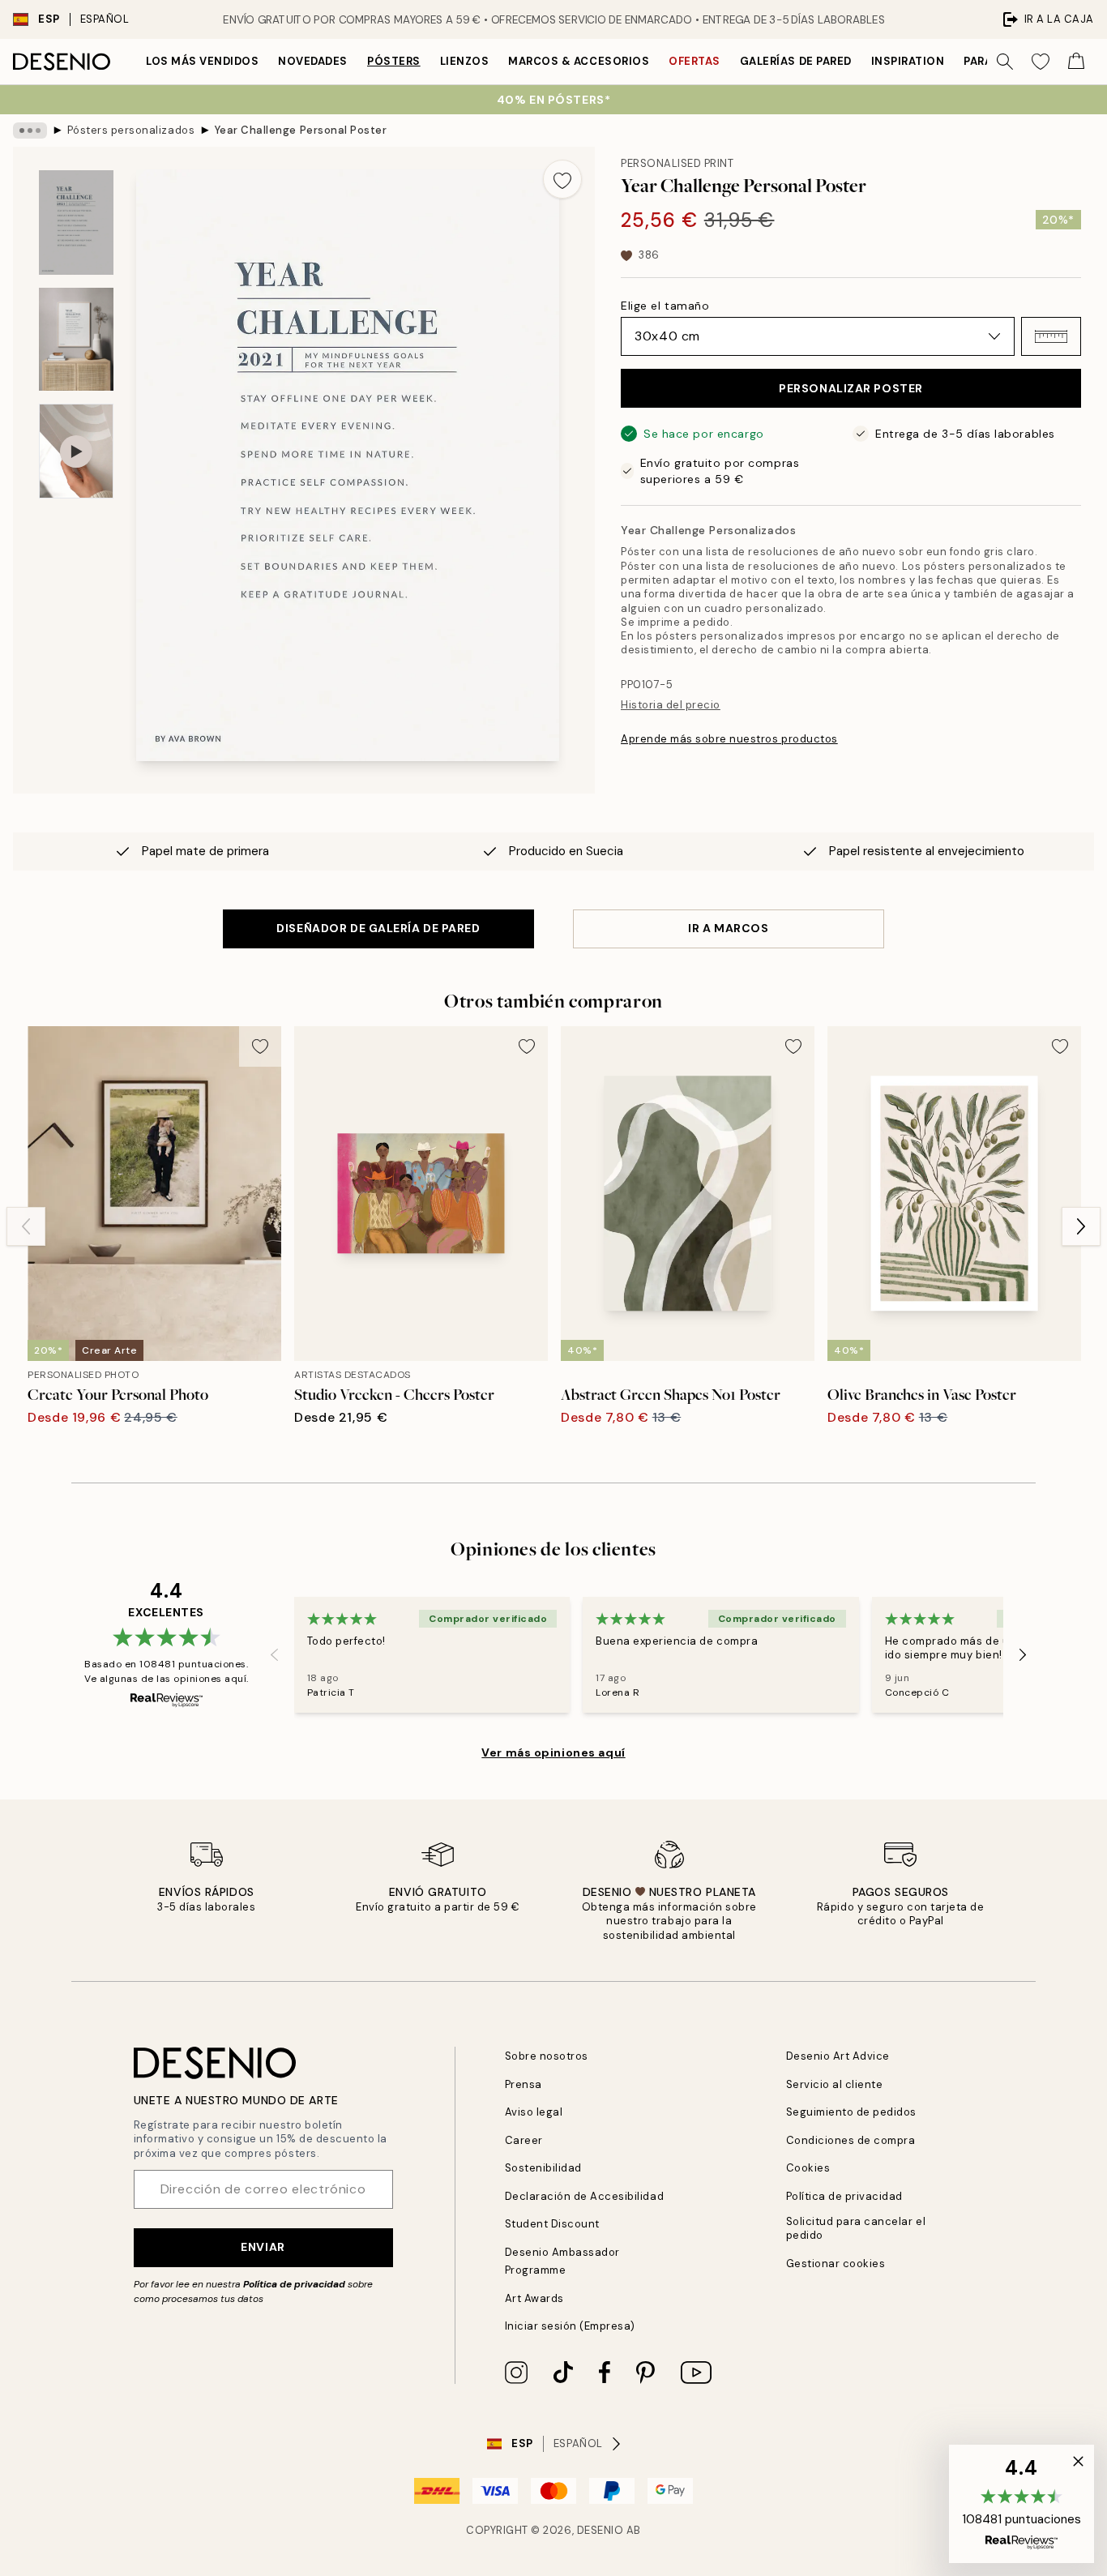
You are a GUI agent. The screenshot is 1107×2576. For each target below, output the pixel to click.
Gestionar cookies (836, 2264)
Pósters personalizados (131, 130)
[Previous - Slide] (26, 1226)
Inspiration (908, 61)
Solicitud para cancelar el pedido (856, 2228)
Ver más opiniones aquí (553, 1752)
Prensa (524, 2084)
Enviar (263, 2247)
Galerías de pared (796, 61)
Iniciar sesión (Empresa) (570, 2326)
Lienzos (465, 61)
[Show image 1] (76, 223)
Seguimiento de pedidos (851, 2112)
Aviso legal (534, 2112)
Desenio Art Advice (838, 2056)
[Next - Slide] (1081, 1226)
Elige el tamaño (665, 306)
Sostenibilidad (543, 2168)
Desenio (601, 2530)
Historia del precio (671, 705)
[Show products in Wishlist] (1041, 62)
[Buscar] (1005, 62)
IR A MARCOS (728, 928)
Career (524, 2140)
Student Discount (552, 2224)
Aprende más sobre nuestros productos (729, 739)
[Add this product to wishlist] (562, 179)
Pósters (394, 61)
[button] (1051, 336)
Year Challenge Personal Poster (301, 130)
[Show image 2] (76, 339)
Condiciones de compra (851, 2140)
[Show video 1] (76, 451)
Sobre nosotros (547, 2056)
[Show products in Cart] (1076, 62)
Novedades (313, 61)
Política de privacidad (294, 2284)
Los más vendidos (202, 61)
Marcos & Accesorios (579, 61)
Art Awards (534, 2298)
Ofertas (695, 61)
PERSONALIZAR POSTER (851, 388)
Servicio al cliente (835, 2084)
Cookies (808, 2168)
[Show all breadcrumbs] (30, 131)
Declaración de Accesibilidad (585, 2196)
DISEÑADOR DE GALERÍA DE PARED (378, 928)
